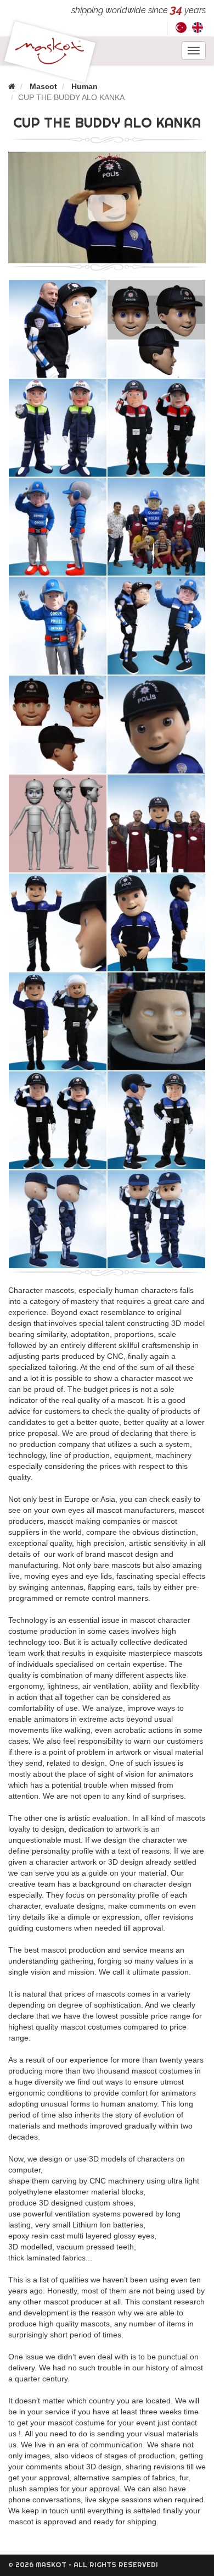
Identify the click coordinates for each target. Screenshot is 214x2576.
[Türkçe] (181, 27)
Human (85, 86)
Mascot (43, 86)
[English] (198, 27)
